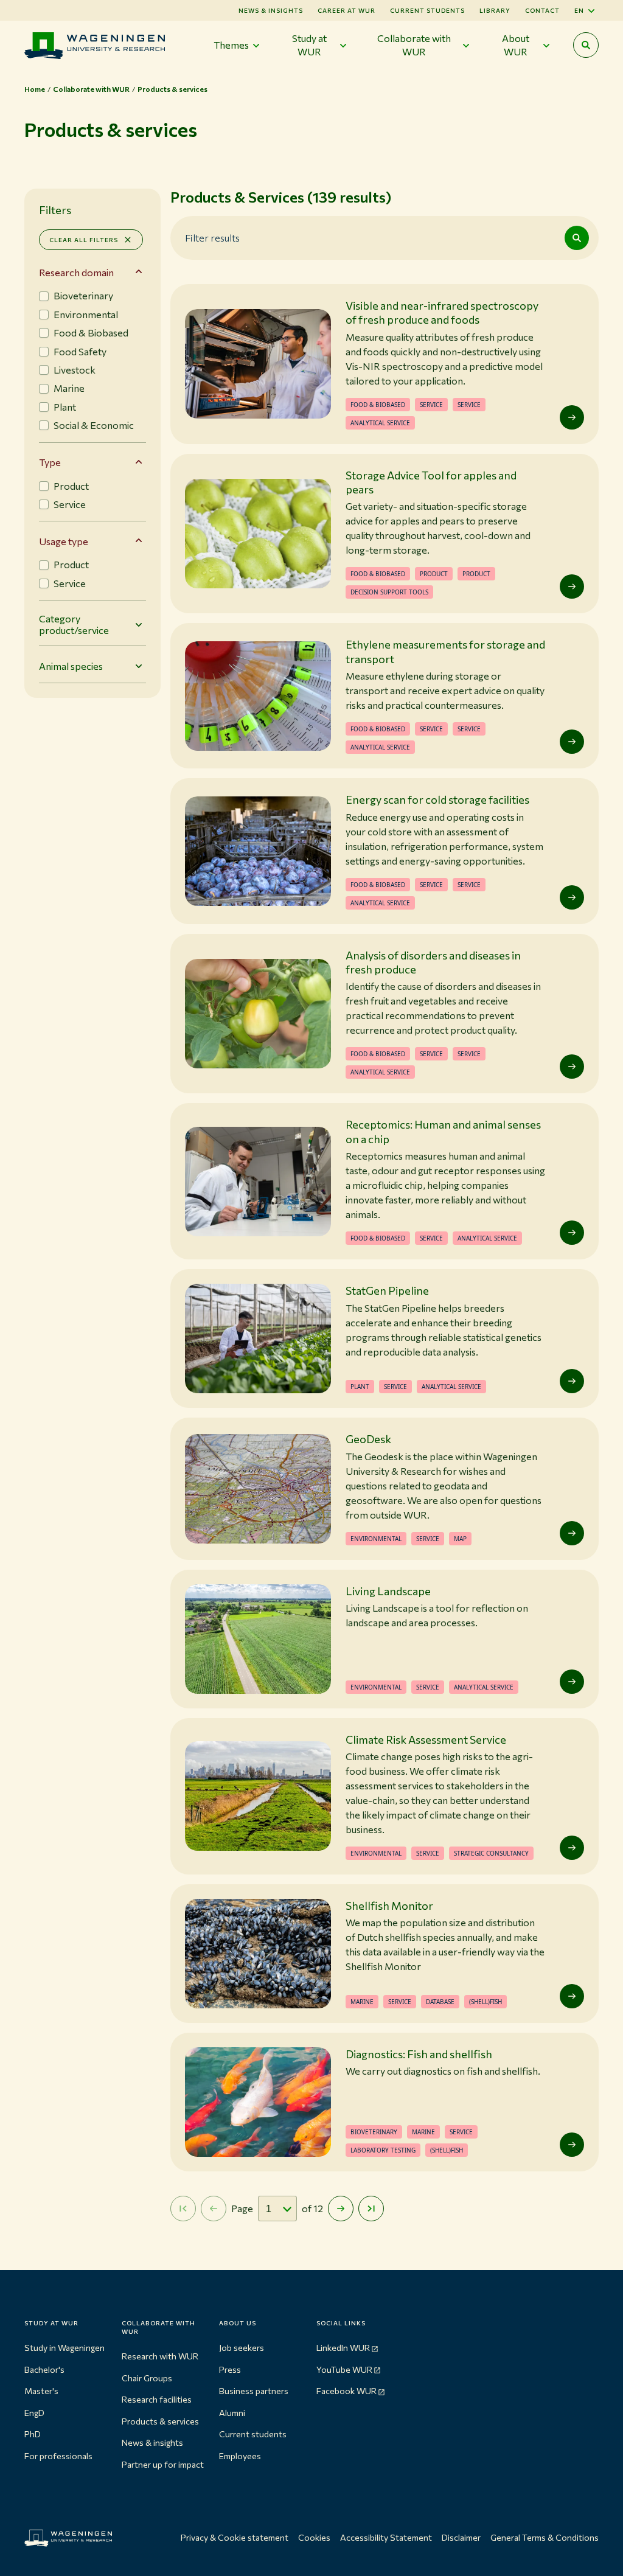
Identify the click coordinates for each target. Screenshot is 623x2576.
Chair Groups (147, 2378)
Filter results (212, 237)
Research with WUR (160, 2356)
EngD (34, 2413)
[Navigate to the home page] (95, 45)
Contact (542, 10)
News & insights (152, 2442)
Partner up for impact (163, 2464)
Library (495, 10)
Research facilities (157, 2399)
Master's (41, 2391)
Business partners (254, 2391)
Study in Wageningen (64, 2348)
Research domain (76, 272)
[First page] (183, 2209)
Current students (427, 10)
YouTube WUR (344, 2369)
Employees (240, 2456)
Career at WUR (346, 10)
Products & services (160, 2421)
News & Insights (271, 10)
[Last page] (371, 2209)
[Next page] (341, 2209)
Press (230, 2369)
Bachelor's (44, 2369)
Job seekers (242, 2348)
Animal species (71, 666)
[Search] (577, 238)
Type (50, 462)
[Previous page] (214, 2209)
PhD (33, 2434)
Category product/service (74, 624)
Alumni (232, 2413)
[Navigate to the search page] (586, 45)
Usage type (64, 541)
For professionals (58, 2456)
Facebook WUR (346, 2391)
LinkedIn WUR (343, 2348)
